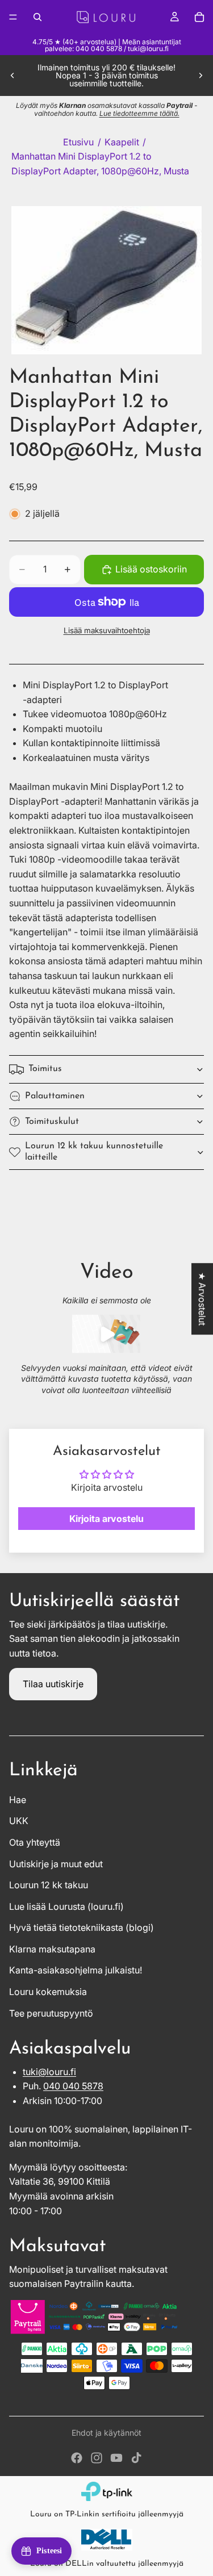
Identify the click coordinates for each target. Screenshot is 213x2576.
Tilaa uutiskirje (53, 1684)
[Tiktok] (136, 2458)
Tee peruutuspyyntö (51, 2013)
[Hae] (37, 17)
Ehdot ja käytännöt (106, 2433)
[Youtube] (116, 2458)
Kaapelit (122, 142)
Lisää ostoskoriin (151, 569)
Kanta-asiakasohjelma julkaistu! (76, 1970)
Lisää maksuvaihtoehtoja (107, 630)
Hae (18, 1800)
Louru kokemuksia (48, 1992)
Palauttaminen (55, 1096)
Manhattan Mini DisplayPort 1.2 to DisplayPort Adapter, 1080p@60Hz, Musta (100, 164)
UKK (19, 1821)
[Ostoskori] (199, 17)
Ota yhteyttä (35, 1842)
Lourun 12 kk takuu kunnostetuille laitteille (94, 1151)
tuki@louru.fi (49, 2072)
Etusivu (78, 142)
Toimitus (45, 1069)
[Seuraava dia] (201, 76)
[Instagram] (97, 2458)
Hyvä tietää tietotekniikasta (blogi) (82, 1927)
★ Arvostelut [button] (202, 1299)
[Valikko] (13, 17)
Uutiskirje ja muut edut (56, 1864)
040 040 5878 (73, 2086)
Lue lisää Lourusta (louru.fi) (66, 1906)
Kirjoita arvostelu (106, 1519)
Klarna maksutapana (52, 1949)
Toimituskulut (52, 1122)
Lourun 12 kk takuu (49, 1885)
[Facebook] (77, 2458)
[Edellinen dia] (12, 76)
